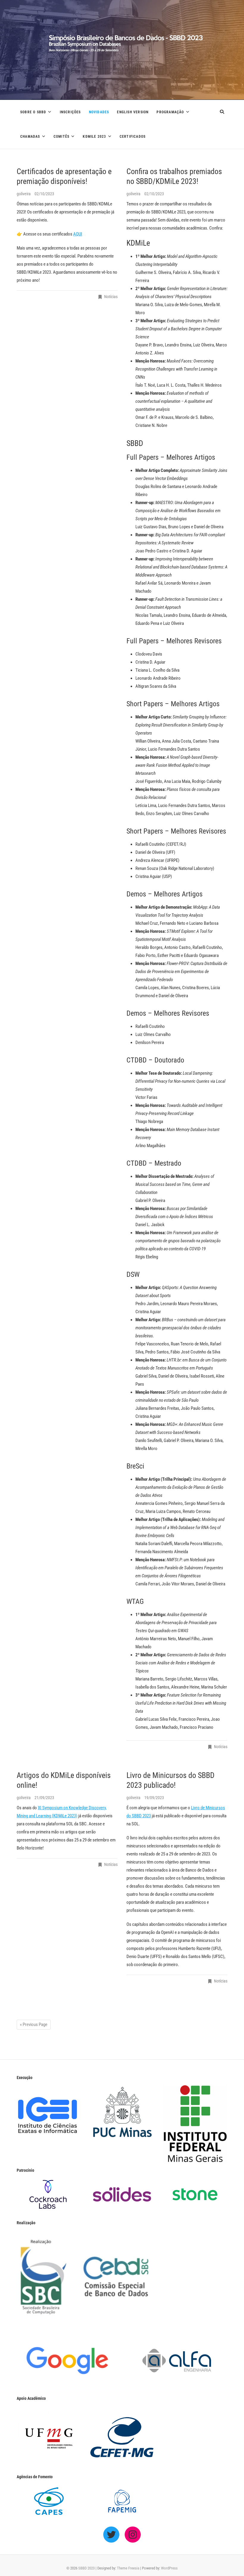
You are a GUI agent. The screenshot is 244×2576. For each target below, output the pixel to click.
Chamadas (30, 137)
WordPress (169, 2568)
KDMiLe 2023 (94, 137)
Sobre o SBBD (33, 112)
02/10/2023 (44, 194)
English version (133, 112)
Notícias (111, 297)
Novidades (99, 112)
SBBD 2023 (86, 2568)
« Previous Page (34, 2024)
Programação (170, 112)
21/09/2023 (44, 1798)
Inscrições (70, 112)
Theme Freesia (128, 2568)
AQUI (78, 234)
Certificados (133, 137)
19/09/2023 (154, 1798)
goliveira (24, 194)
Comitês (61, 137)
